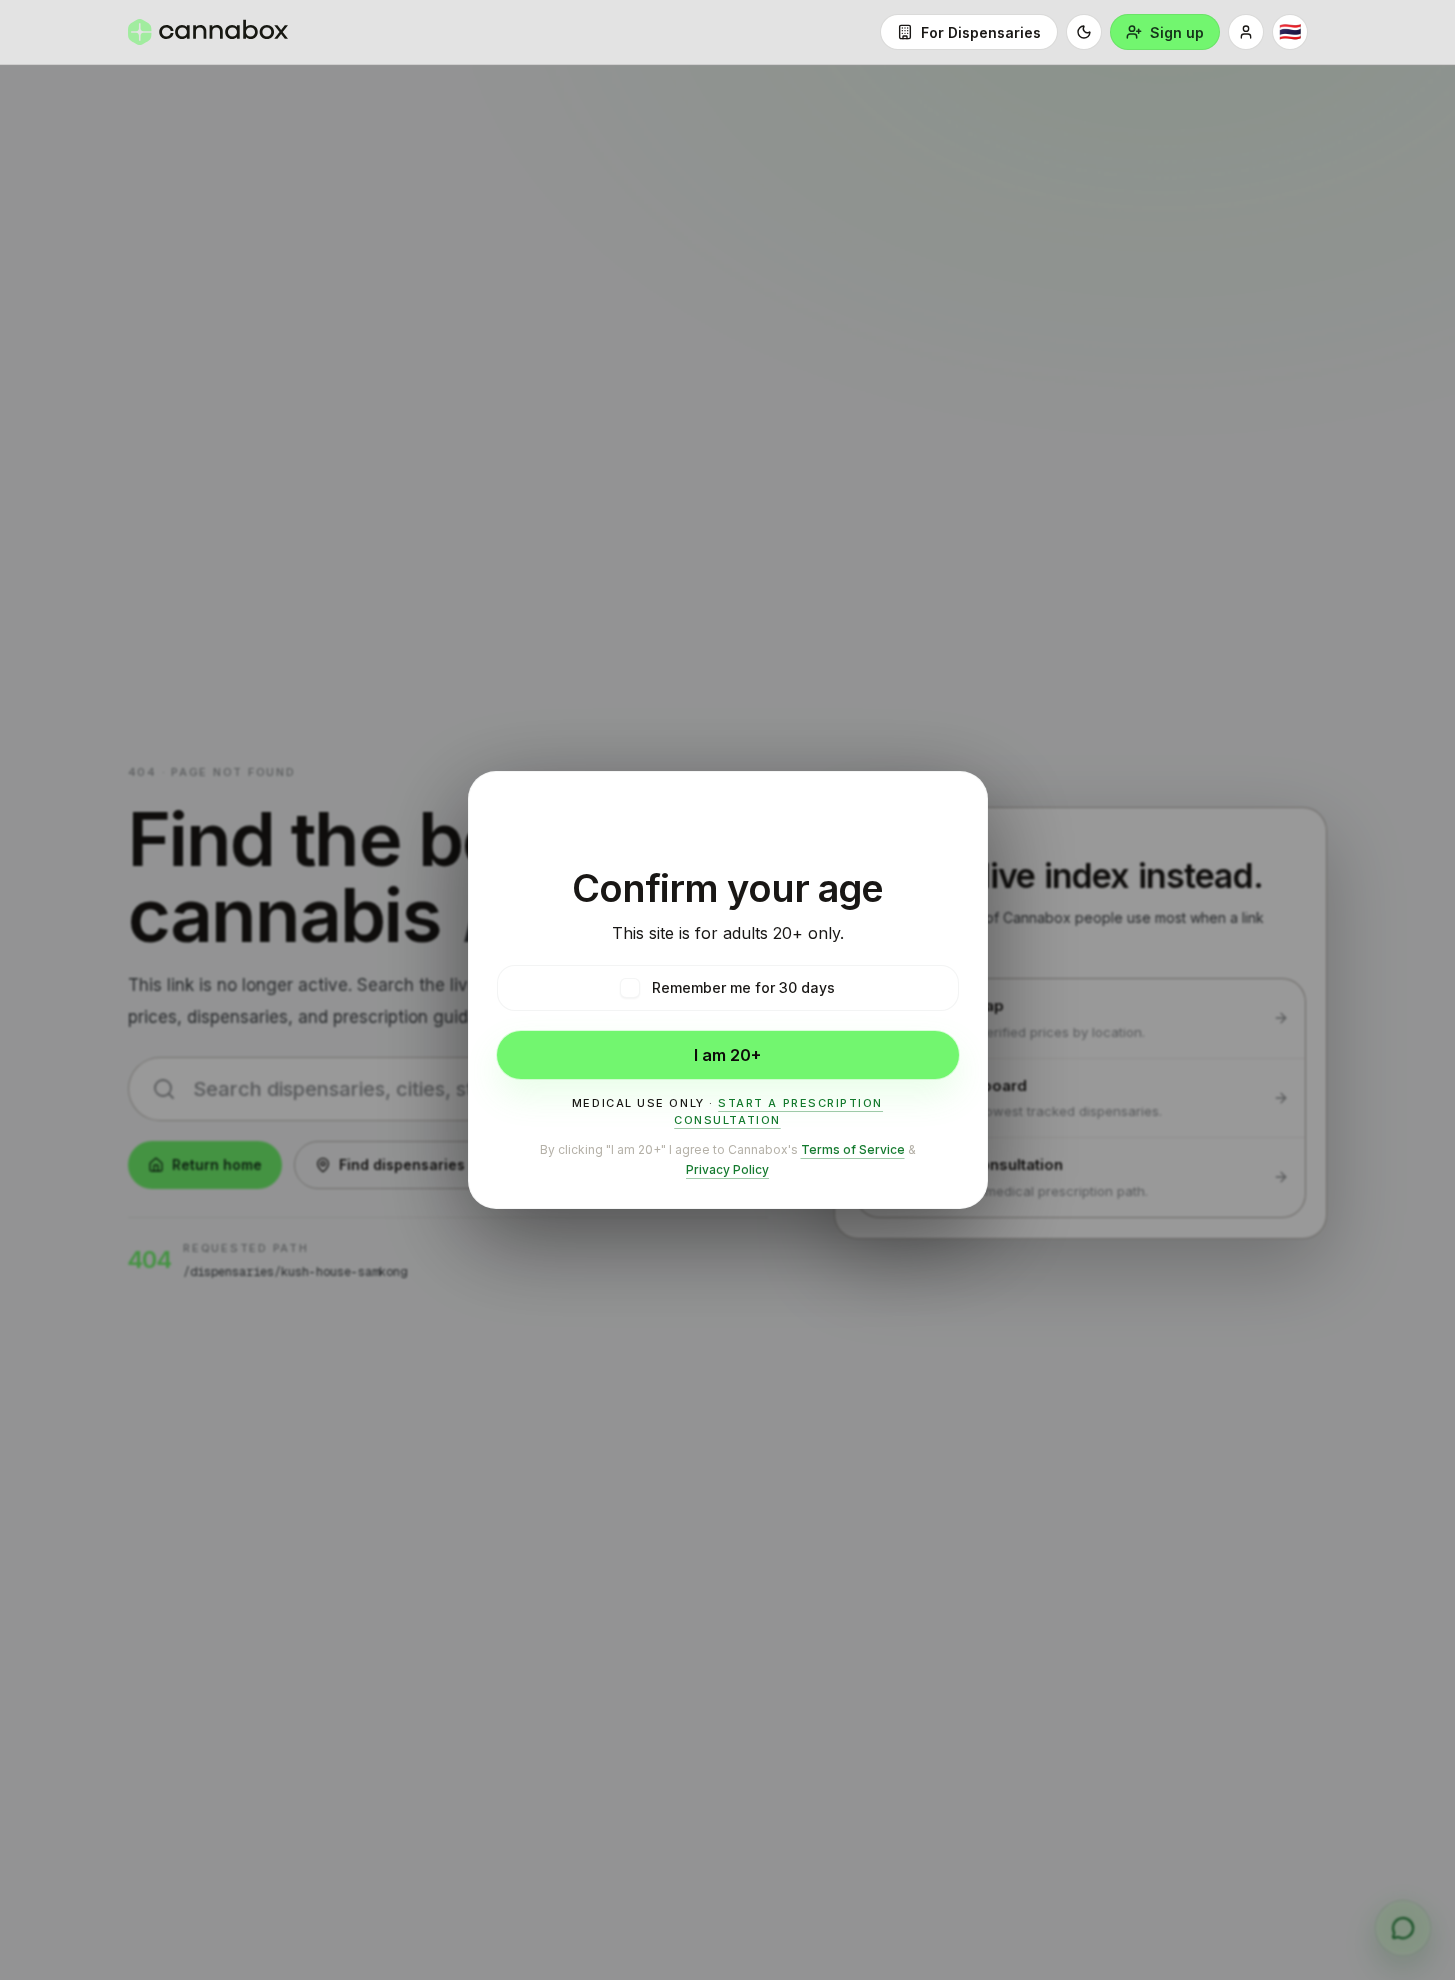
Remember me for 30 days (743, 987)
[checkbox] (630, 988)
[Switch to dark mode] (1084, 32)
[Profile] (1246, 32)
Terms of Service (853, 1149)
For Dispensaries (981, 32)
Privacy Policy (727, 1169)
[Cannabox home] (208, 32)
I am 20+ (727, 1055)
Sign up (1177, 32)
